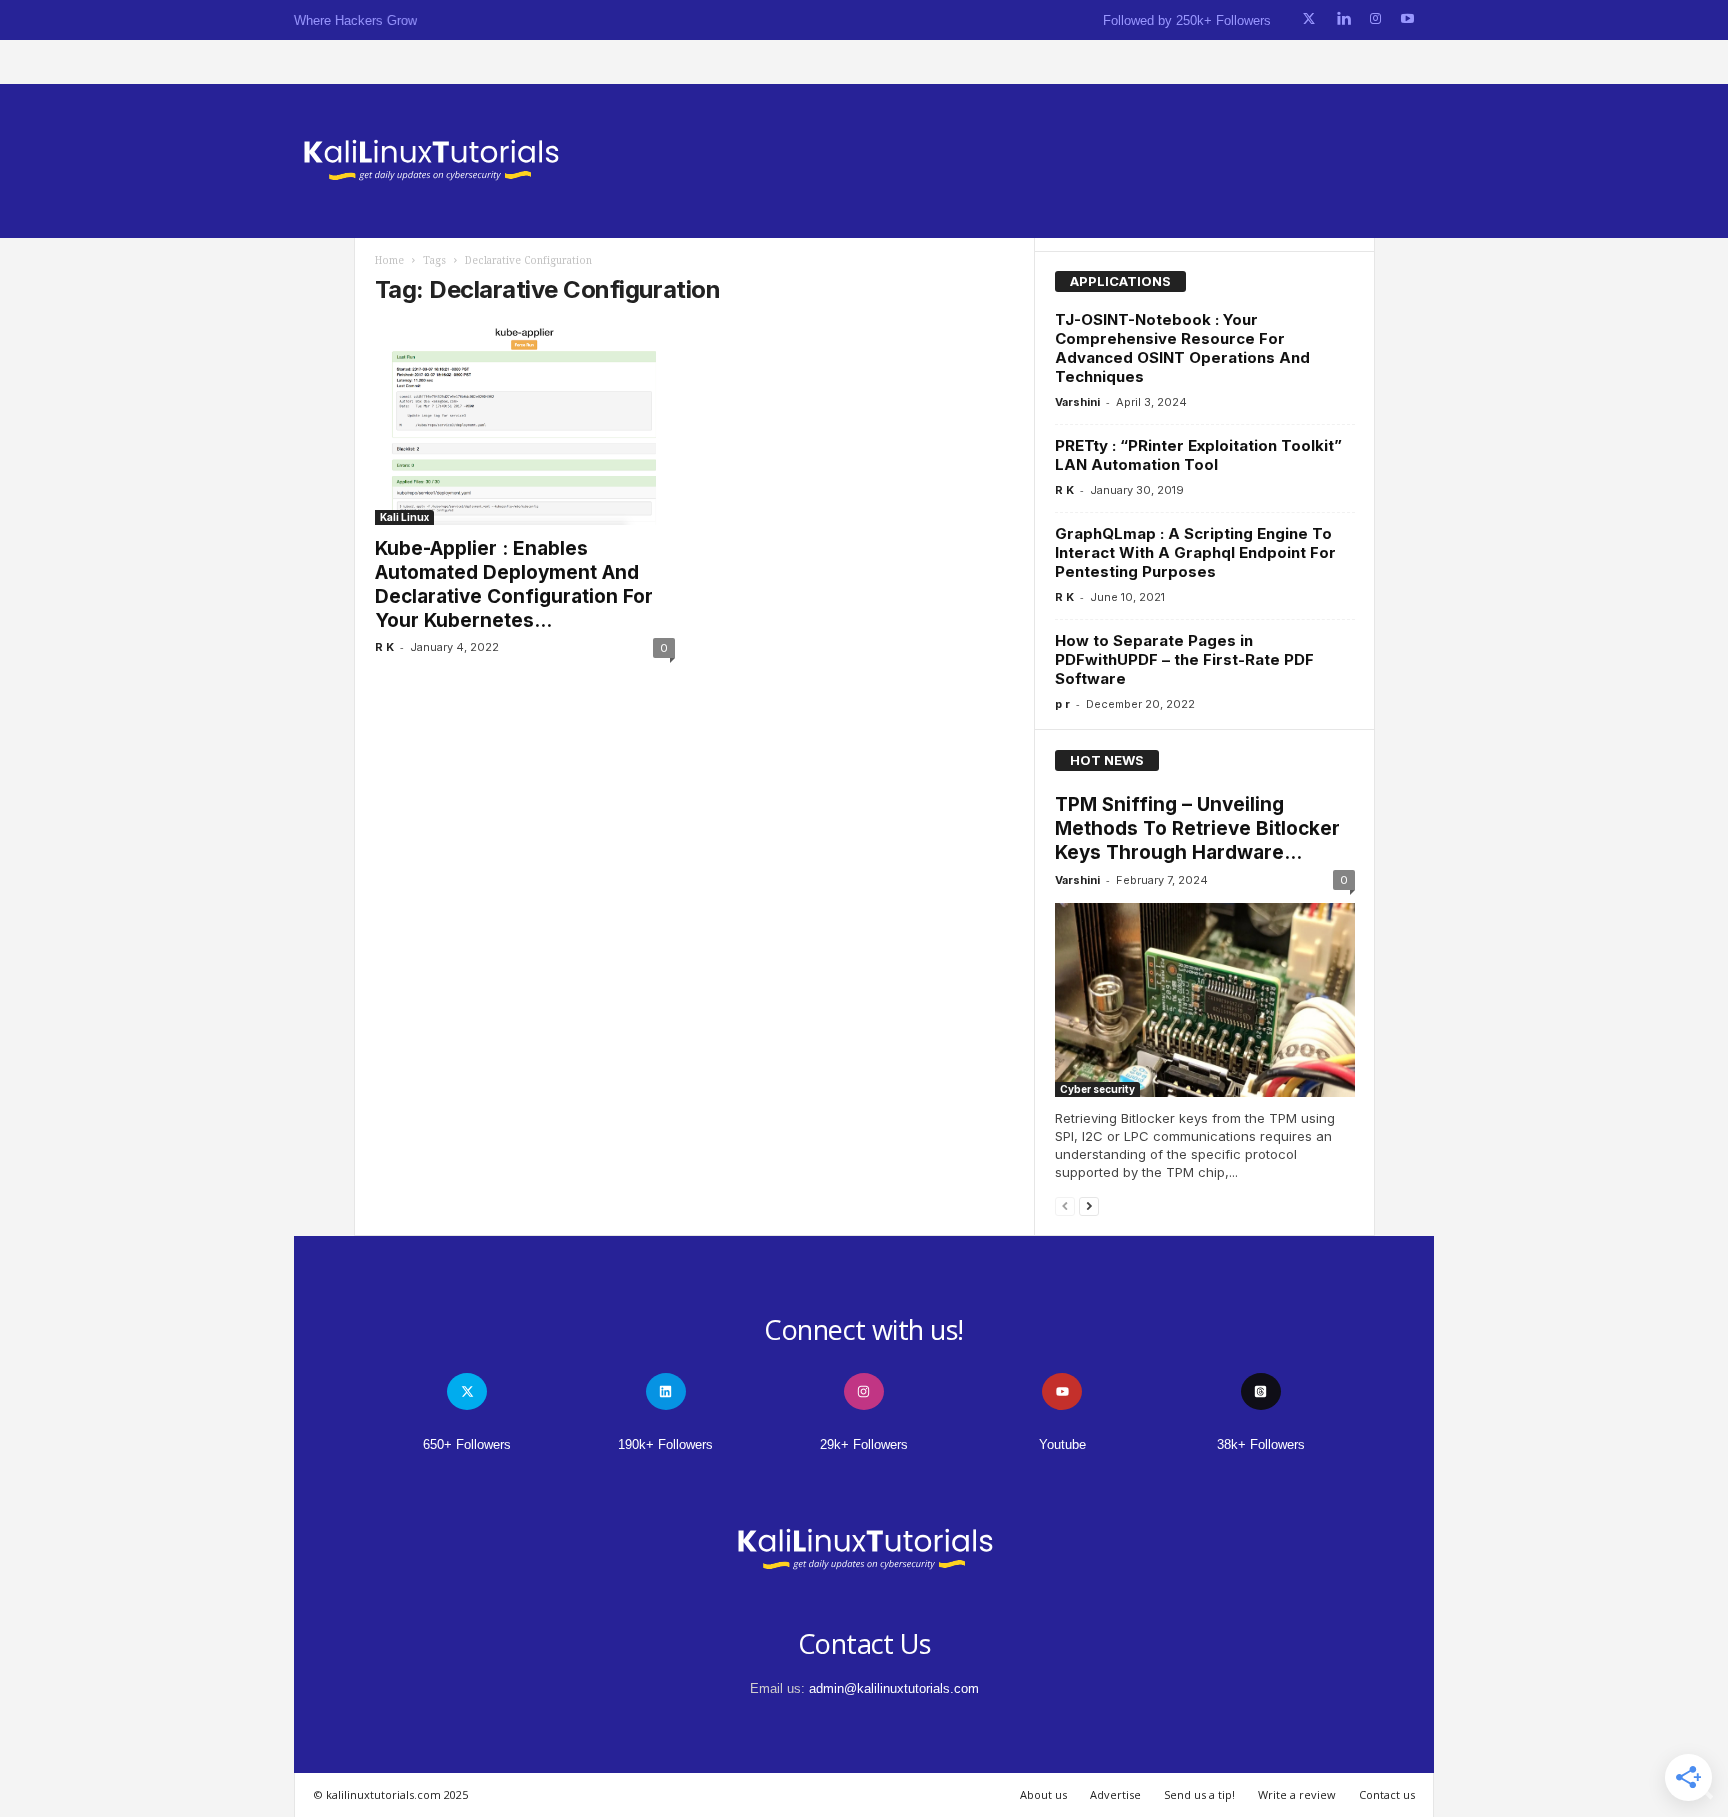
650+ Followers (467, 1444)
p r (1062, 704)
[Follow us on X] (1309, 19)
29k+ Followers (864, 1444)
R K (384, 647)
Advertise (1115, 1794)
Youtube (1062, 1444)
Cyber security (1097, 1089)
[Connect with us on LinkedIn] (1343, 19)
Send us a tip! (1199, 1794)
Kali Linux (404, 517)
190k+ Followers (665, 1444)
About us (1043, 1794)
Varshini (1077, 402)
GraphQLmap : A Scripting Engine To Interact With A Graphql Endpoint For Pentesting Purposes (1195, 552)
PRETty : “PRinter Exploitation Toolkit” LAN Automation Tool (1198, 455)
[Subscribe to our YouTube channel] (1407, 19)
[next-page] (1089, 1205)
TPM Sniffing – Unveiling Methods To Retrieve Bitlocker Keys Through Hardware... (1197, 828)
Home (389, 260)
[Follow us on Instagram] (1375, 19)
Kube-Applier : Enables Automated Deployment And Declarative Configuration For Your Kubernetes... (514, 584)
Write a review (1297, 1794)
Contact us (1387, 1794)
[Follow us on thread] (1261, 1391)
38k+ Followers (1261, 1444)
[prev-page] (1065, 1205)
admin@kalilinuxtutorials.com (894, 1688)
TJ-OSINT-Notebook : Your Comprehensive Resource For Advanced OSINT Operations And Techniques (1182, 348)
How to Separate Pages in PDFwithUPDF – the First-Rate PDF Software (1184, 659)
